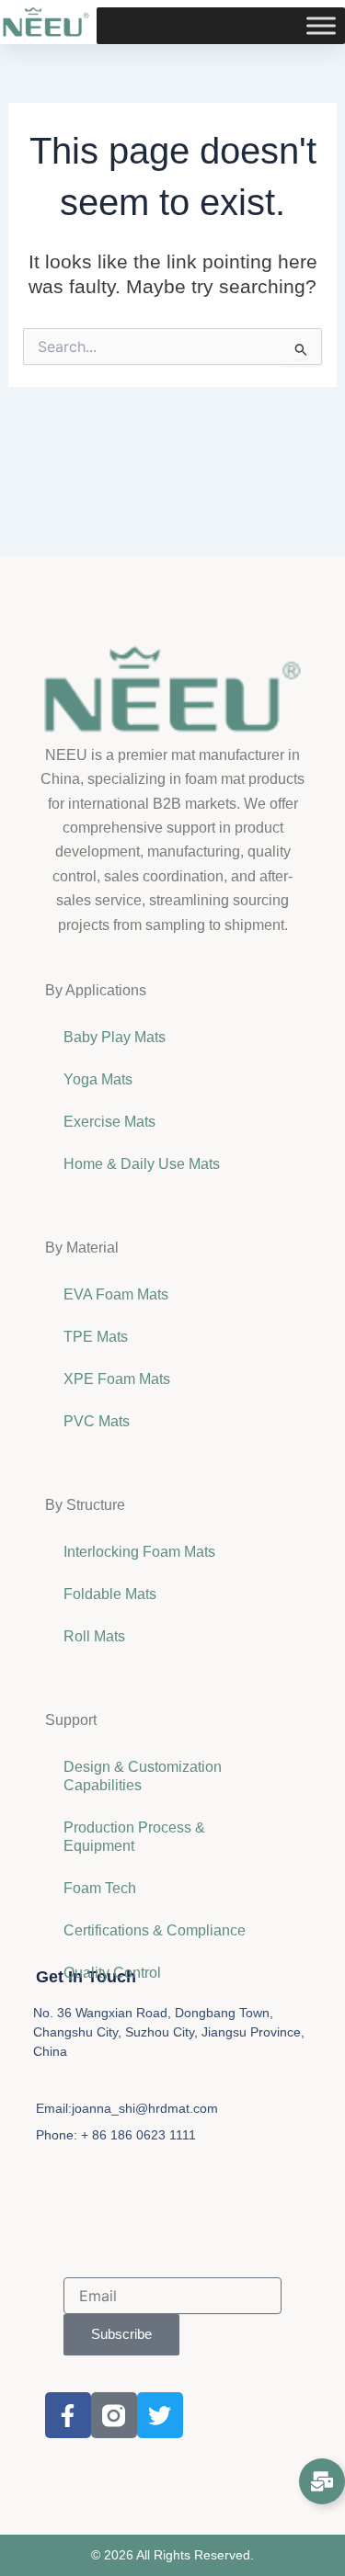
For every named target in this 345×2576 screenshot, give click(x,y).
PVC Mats (97, 1421)
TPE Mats (96, 1337)
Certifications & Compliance (155, 1930)
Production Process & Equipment (134, 1837)
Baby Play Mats (115, 1037)
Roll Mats (94, 1636)
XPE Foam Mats (117, 1379)
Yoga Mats (98, 1079)
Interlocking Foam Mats (139, 1552)
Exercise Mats (109, 1122)
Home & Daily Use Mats (142, 1164)
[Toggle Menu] (321, 26)
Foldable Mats (110, 1594)
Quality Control (112, 1973)
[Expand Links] (322, 2481)
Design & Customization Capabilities (143, 1776)
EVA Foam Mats (116, 1294)
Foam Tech (100, 1888)
